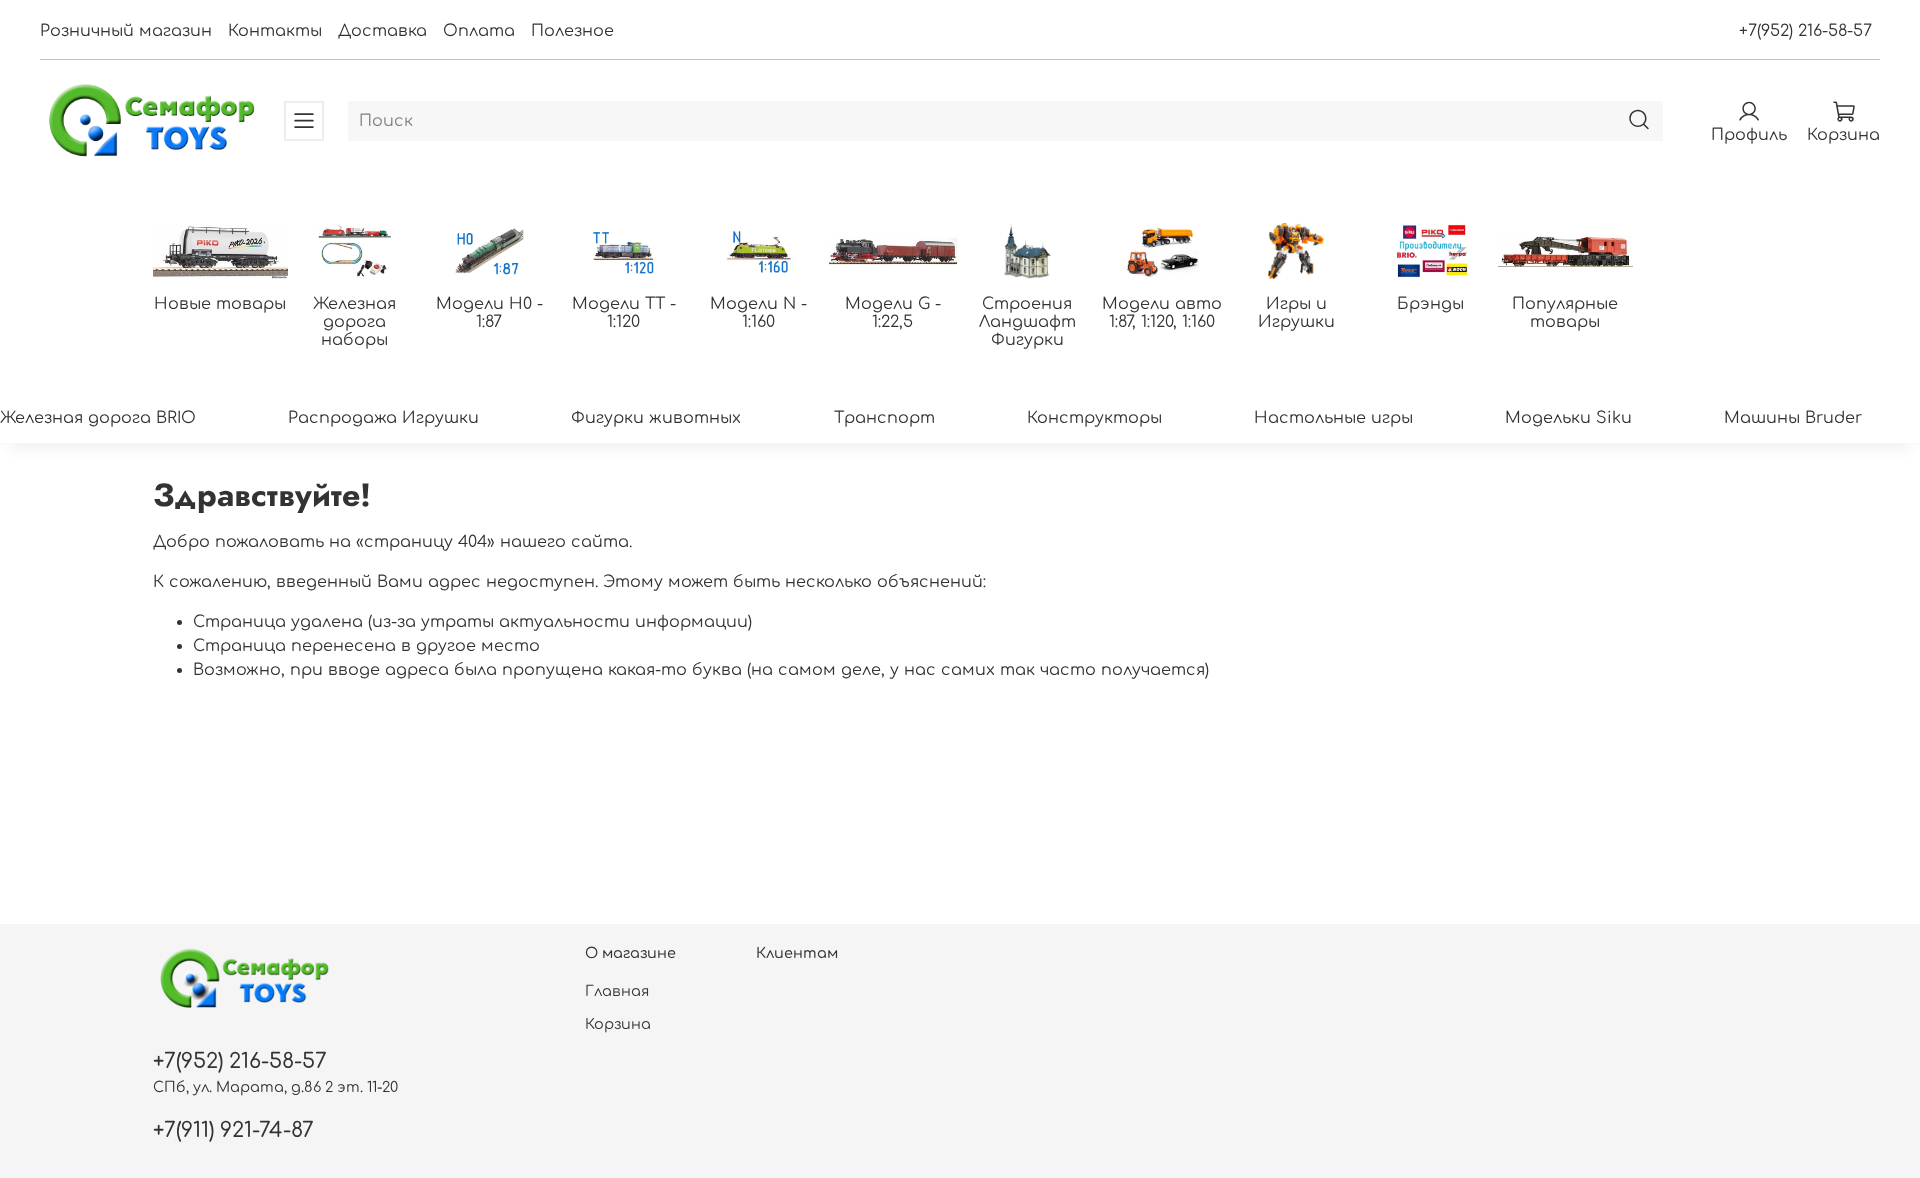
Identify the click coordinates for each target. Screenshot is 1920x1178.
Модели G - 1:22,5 (893, 313)
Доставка (382, 31)
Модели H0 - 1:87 (489, 313)
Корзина (618, 1024)
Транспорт (884, 418)
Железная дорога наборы (354, 322)
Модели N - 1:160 (758, 313)
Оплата (479, 31)
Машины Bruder (1793, 418)
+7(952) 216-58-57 (1805, 31)
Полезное (572, 31)
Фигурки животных (656, 418)
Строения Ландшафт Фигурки (1027, 322)
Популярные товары (1565, 313)
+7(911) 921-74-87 (233, 1130)
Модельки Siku (1568, 418)
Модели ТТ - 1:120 (624, 313)
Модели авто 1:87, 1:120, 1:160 (1162, 313)
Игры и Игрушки (1296, 313)
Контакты (275, 31)
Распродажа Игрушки (383, 418)
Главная (617, 991)
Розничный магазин (126, 31)
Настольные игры (1333, 418)
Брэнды (1430, 304)
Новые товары (220, 304)
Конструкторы (1094, 418)
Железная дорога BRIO (98, 418)
